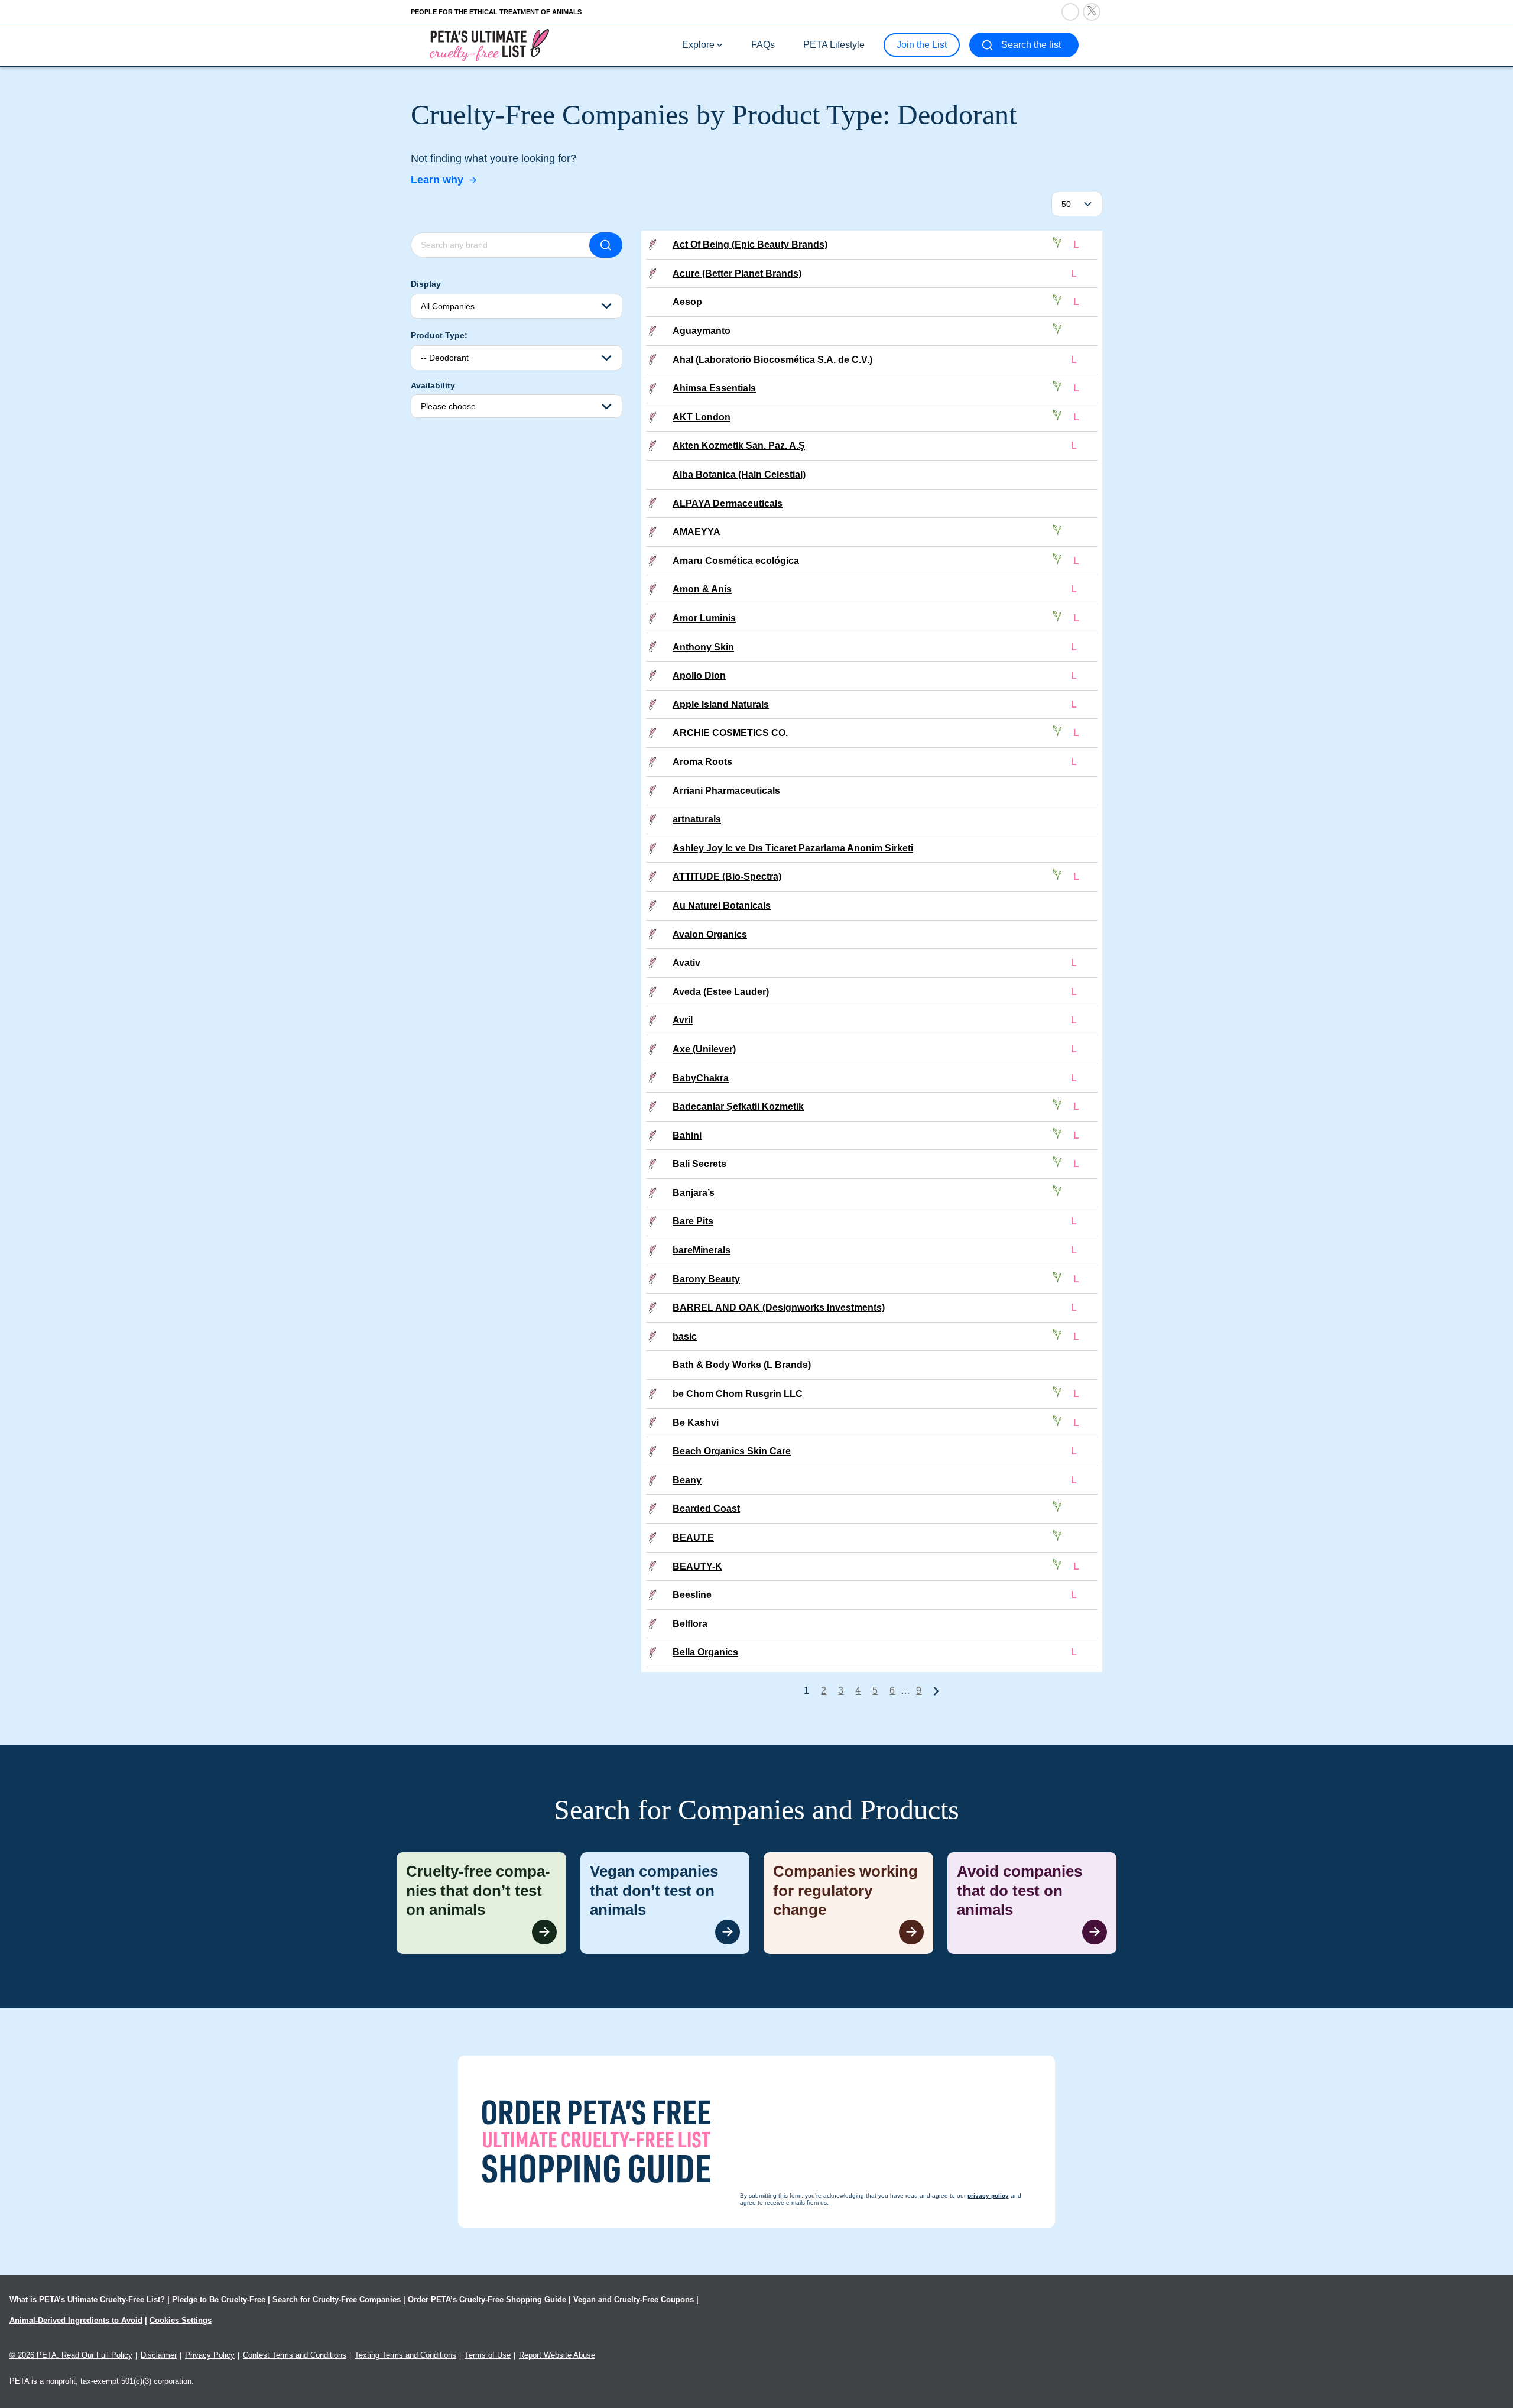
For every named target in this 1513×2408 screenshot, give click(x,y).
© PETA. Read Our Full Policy (71, 2355)
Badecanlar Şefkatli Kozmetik (738, 1106)
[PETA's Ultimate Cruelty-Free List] (489, 45)
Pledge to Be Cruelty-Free (219, 2300)
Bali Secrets (699, 1164)
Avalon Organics (710, 934)
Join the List (922, 45)
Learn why (437, 180)
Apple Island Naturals (721, 704)
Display (426, 284)
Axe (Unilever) (704, 1049)
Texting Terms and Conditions (405, 2355)
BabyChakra (701, 1078)
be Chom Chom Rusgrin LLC (738, 1394)
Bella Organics (705, 1652)
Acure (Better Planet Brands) (737, 273)
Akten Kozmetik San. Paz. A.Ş (739, 445)
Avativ (686, 963)
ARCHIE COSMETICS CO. (730, 733)
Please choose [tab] (448, 406)
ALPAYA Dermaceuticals (728, 503)
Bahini (687, 1135)
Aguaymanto (702, 331)
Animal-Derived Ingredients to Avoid (76, 2320)
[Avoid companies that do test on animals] (1032, 1903)
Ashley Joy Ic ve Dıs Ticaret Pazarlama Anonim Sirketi (793, 848)
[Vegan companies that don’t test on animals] (665, 1903)
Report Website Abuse (557, 2355)
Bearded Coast (706, 1508)
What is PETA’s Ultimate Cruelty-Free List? (87, 2300)
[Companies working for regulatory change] (848, 1903)
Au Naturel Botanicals (722, 905)
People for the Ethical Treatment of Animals (496, 12)
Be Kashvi (696, 1423)
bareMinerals (702, 1250)
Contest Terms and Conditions (295, 2355)
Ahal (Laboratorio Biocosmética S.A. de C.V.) (772, 360)
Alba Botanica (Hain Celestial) (739, 474)
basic (685, 1336)
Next (936, 1691)
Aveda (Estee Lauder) (721, 992)
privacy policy (821, 2385)
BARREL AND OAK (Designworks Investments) (779, 1307)
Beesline (692, 1595)
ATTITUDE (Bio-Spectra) (727, 876)
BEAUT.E (693, 1537)
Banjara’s (694, 1193)
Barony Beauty (706, 1279)
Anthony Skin (703, 647)
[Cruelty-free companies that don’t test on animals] (481, 1903)
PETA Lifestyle (834, 45)
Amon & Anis (702, 589)
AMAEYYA (697, 532)
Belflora (690, 1624)
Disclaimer (159, 2355)
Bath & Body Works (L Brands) (742, 1365)
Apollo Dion (699, 675)
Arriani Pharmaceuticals (726, 791)
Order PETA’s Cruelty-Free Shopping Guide (487, 2300)
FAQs (763, 45)
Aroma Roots (702, 762)
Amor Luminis (704, 618)
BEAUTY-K (697, 1566)
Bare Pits (693, 1221)
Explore (698, 45)
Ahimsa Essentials (714, 388)
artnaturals (697, 819)
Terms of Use (488, 2355)
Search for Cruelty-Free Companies (337, 2300)
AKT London (702, 417)
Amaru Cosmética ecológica (736, 561)
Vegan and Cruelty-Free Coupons (634, 2300)
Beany (687, 1480)
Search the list (1031, 45)
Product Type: (439, 335)
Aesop (687, 302)
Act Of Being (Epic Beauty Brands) (750, 244)
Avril (683, 1020)
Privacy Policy (210, 2355)
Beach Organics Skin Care (732, 1451)
